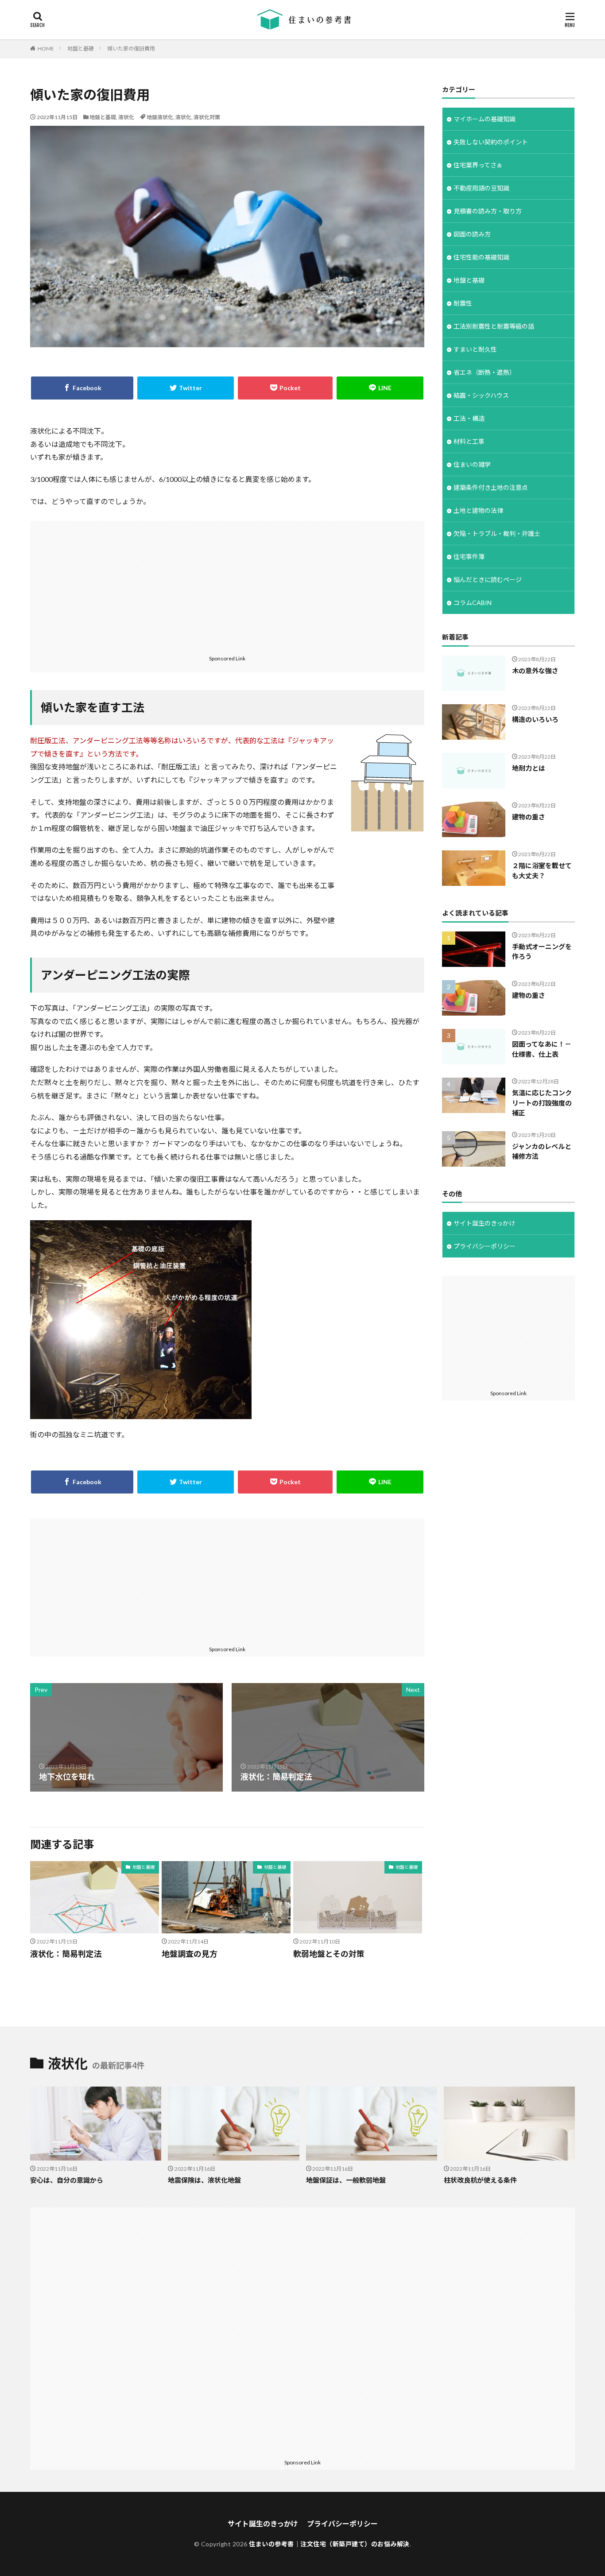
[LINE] (380, 388)
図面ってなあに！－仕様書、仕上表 (542, 1049)
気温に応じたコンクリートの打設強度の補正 (542, 1103)
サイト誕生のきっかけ (484, 1223)
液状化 (126, 117)
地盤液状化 (160, 117)
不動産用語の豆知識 (481, 188)
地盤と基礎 (81, 48)
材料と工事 (469, 441)
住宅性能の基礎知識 (481, 257)
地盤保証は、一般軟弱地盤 (346, 2180)
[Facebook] (82, 388)
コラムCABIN (473, 603)
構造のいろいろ (535, 719)
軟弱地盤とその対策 (329, 1954)
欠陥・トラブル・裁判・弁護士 (497, 533)
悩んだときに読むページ (488, 580)
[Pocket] (285, 388)
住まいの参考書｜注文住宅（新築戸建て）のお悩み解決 (329, 2544)
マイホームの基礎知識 (485, 119)
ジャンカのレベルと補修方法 (542, 1151)
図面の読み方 (472, 234)
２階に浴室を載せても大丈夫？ (542, 871)
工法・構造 (469, 418)
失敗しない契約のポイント (491, 142)
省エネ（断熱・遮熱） (485, 372)
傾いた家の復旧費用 (131, 48)
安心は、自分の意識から (67, 2180)
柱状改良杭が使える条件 (480, 2180)
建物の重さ (529, 817)
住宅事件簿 (469, 557)
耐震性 (463, 303)
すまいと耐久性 (475, 349)
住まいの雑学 (472, 464)
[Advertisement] (227, 587)
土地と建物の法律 (478, 510)
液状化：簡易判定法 (66, 1954)
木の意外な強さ (535, 671)
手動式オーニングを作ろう (542, 952)
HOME (46, 48)
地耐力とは (529, 768)
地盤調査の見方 (190, 1954)
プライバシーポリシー (485, 1246)
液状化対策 (207, 117)
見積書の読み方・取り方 (488, 211)
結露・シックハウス (481, 395)
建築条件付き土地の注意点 (491, 487)
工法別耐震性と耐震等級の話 (494, 326)
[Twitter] (186, 388)
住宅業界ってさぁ (478, 165)
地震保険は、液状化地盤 (204, 2180)
